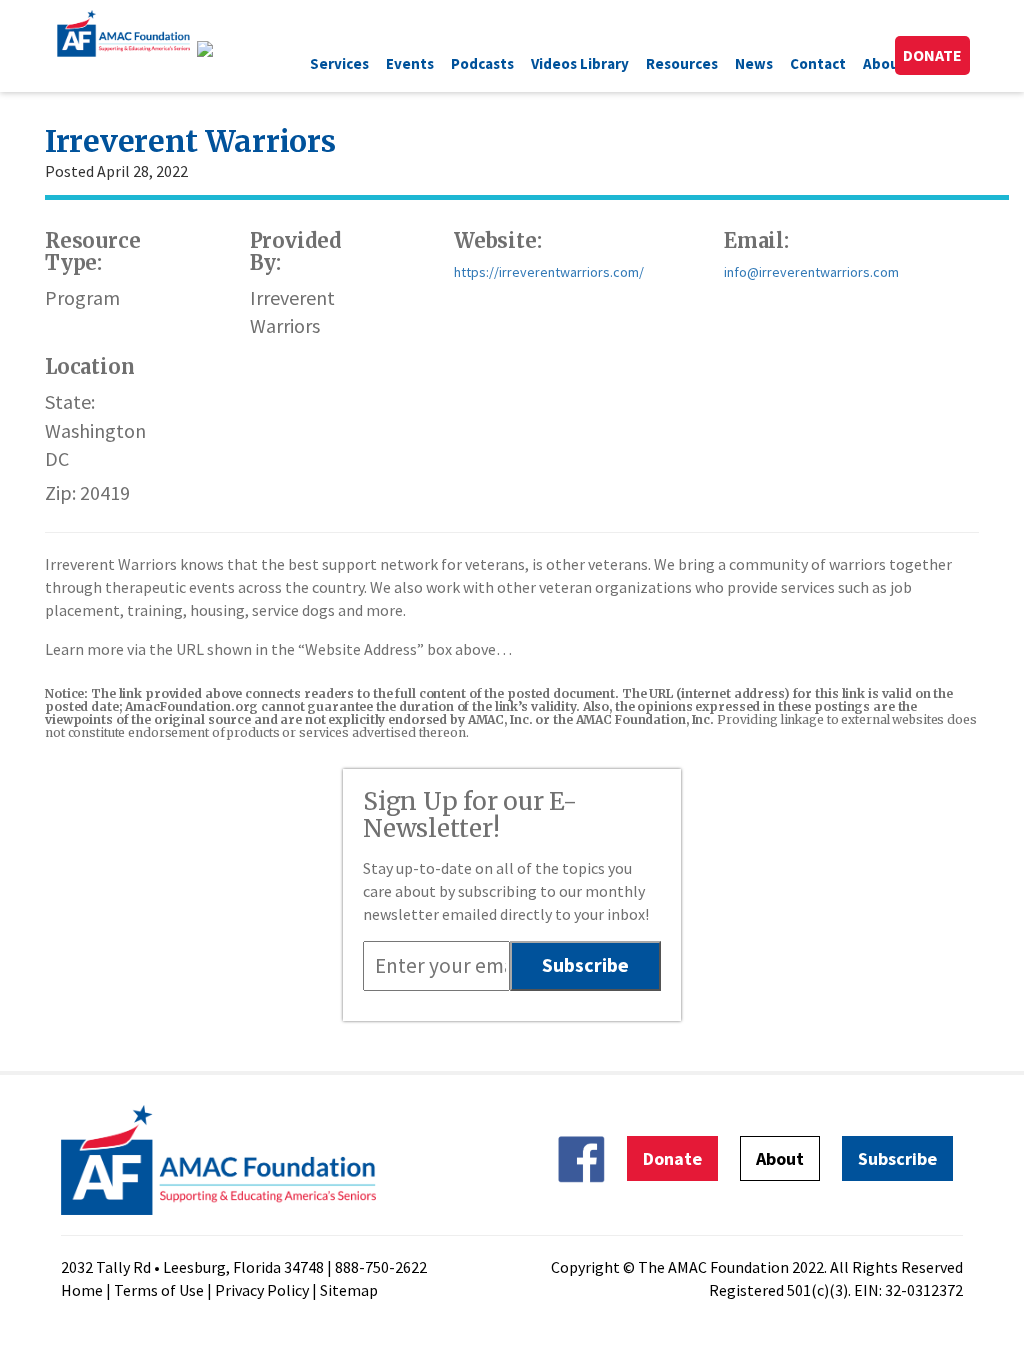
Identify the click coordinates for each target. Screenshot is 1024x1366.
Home (82, 1290)
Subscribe (897, 1158)
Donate (932, 55)
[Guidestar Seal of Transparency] (229, 49)
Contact (818, 63)
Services (339, 63)
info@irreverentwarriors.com (811, 272)
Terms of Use (159, 1290)
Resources (682, 63)
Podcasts (482, 63)
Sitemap (349, 1290)
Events (410, 63)
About (884, 63)
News (754, 63)
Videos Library (580, 63)
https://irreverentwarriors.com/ (549, 272)
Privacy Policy (262, 1290)
